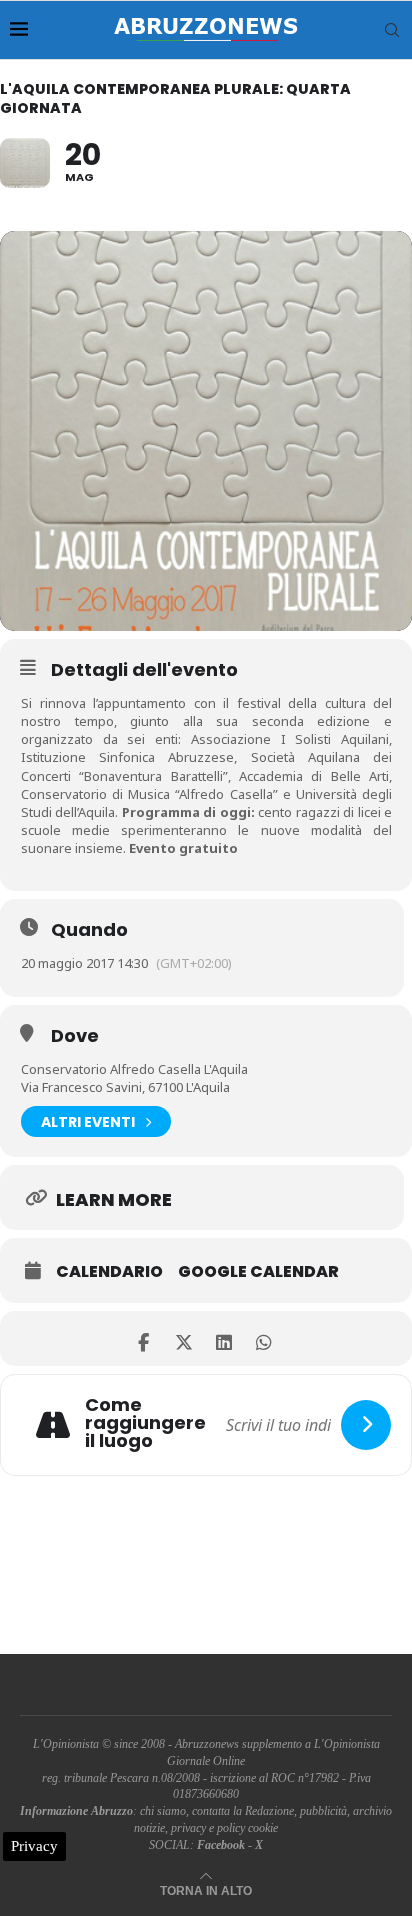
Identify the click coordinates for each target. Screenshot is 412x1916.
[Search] (392, 30)
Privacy (34, 1846)
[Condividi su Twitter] (183, 1338)
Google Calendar (258, 1272)
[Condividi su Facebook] (143, 1338)
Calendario (109, 1272)
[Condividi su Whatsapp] (263, 1338)
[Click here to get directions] (366, 1425)
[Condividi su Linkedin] (223, 1338)
